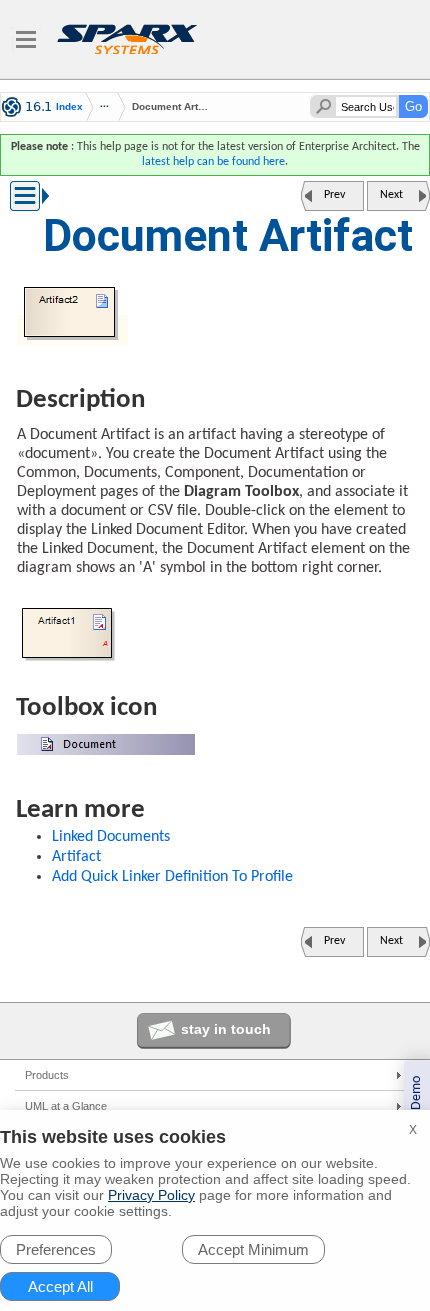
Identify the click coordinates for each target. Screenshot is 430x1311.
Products (47, 1075)
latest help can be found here (213, 162)
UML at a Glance (66, 1106)
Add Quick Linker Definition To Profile (172, 877)
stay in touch (226, 1029)
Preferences (56, 1249)
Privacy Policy (151, 1195)
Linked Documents (111, 837)
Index (69, 107)
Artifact (76, 857)
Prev (334, 195)
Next (391, 195)
